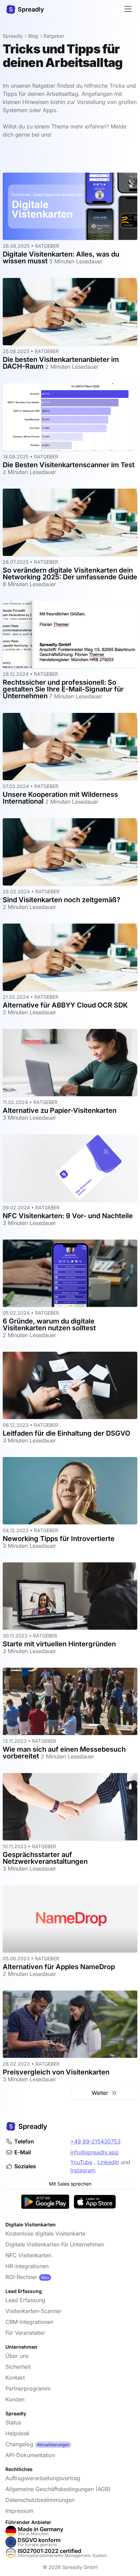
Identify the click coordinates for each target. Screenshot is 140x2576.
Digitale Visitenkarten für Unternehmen (55, 2244)
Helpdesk (17, 2433)
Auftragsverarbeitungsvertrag (43, 2478)
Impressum (19, 2511)
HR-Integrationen (27, 2266)
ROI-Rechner (21, 2277)
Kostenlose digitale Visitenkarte (45, 2233)
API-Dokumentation (30, 2455)
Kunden (15, 2399)
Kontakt (15, 2378)
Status (13, 2422)
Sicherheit (18, 2367)
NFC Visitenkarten (28, 2255)
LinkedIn (108, 2162)
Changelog (19, 2444)
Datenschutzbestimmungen (40, 2500)
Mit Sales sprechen (70, 2184)
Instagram (83, 2170)
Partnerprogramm (28, 2388)
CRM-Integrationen (29, 2322)
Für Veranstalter (25, 2333)
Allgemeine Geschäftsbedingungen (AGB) (58, 2489)
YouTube (81, 2162)
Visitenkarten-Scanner (33, 2311)
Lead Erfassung (25, 2300)
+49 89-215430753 (95, 2141)
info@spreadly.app (94, 2152)
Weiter (102, 2093)
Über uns (17, 2356)
